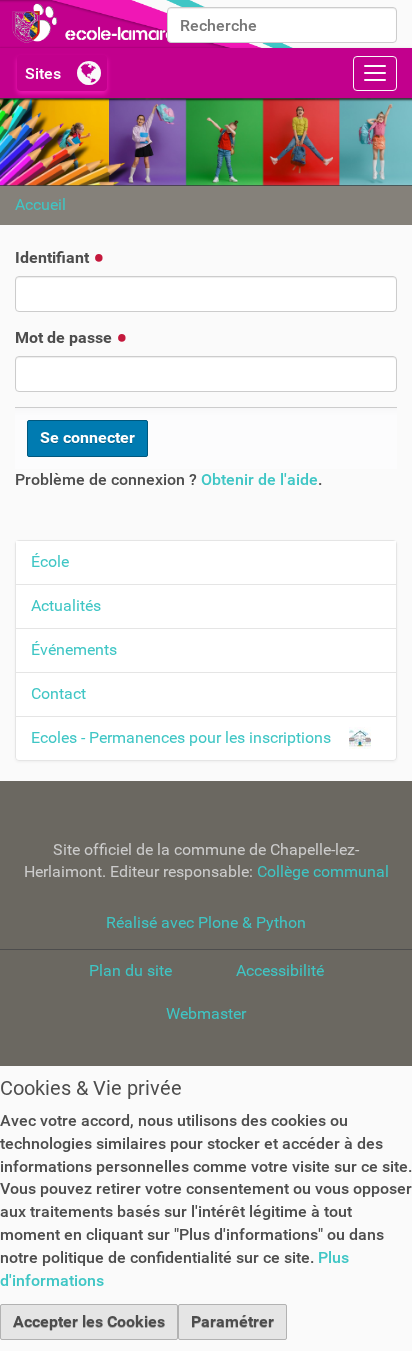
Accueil (40, 204)
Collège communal (323, 871)
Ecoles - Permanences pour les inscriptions (181, 737)
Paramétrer (232, 1321)
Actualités (66, 605)
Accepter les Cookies (89, 1321)
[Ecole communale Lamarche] (150, 24)
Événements (74, 649)
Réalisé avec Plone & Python (206, 922)
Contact (58, 693)
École (50, 561)
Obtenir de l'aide (259, 479)
